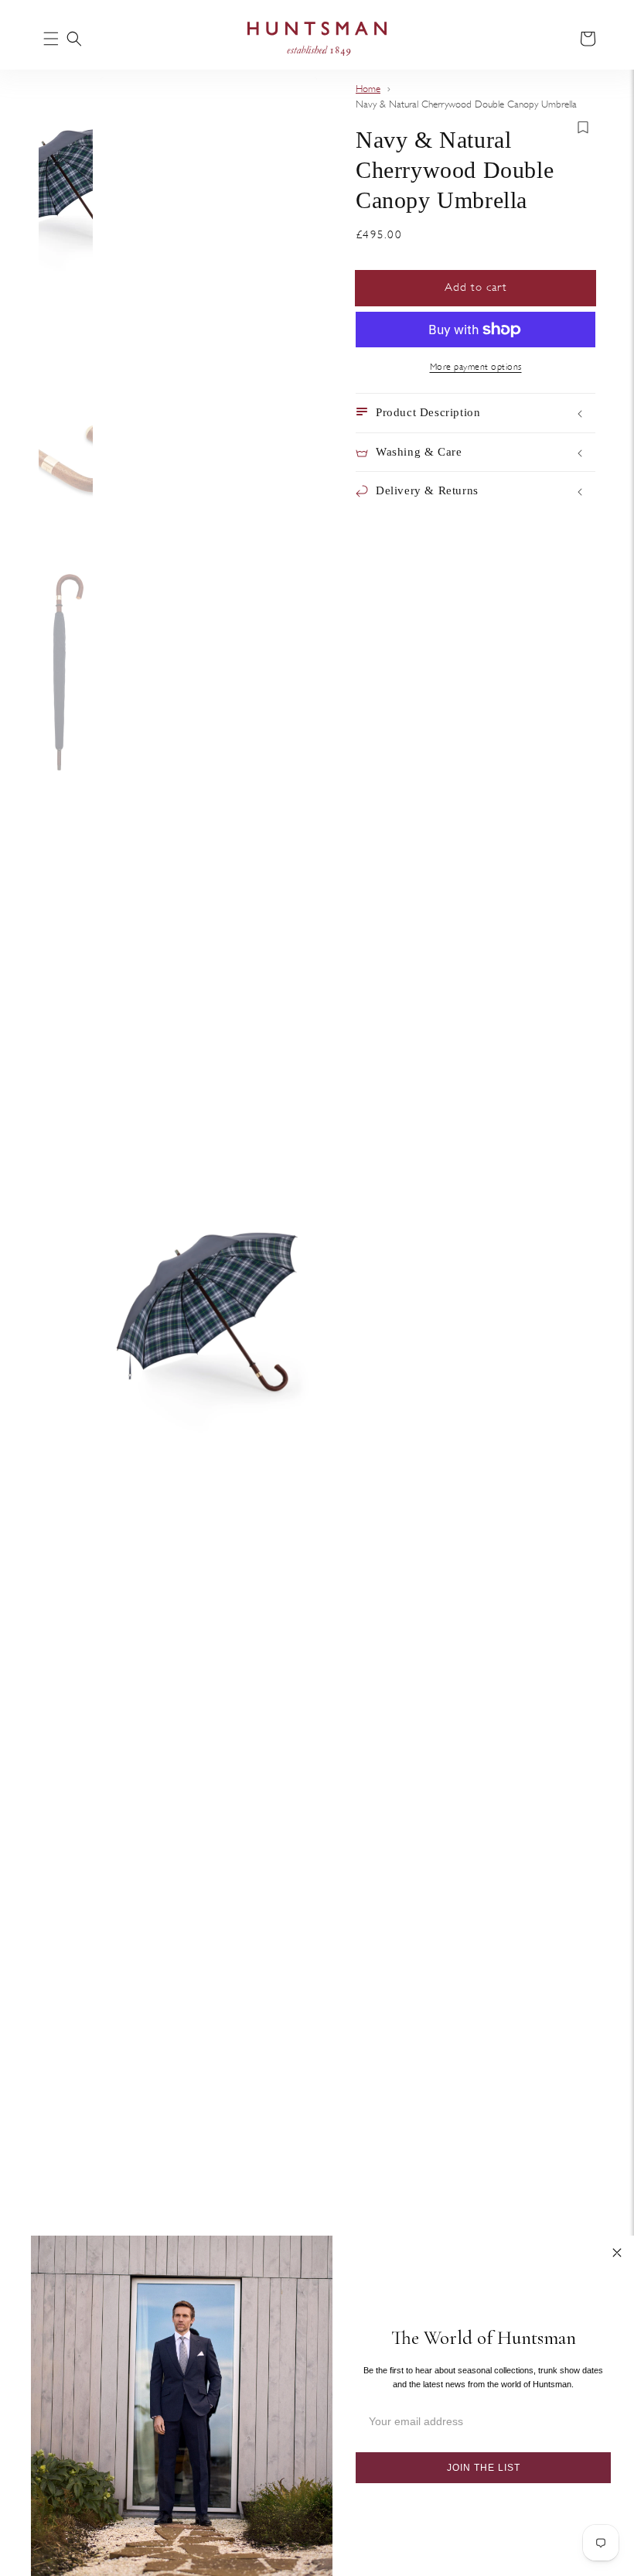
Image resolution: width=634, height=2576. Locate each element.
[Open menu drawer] (51, 40)
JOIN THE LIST (484, 2468)
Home (368, 89)
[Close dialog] (617, 2253)
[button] (74, 39)
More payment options (476, 367)
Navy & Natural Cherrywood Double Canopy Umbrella (466, 104)
